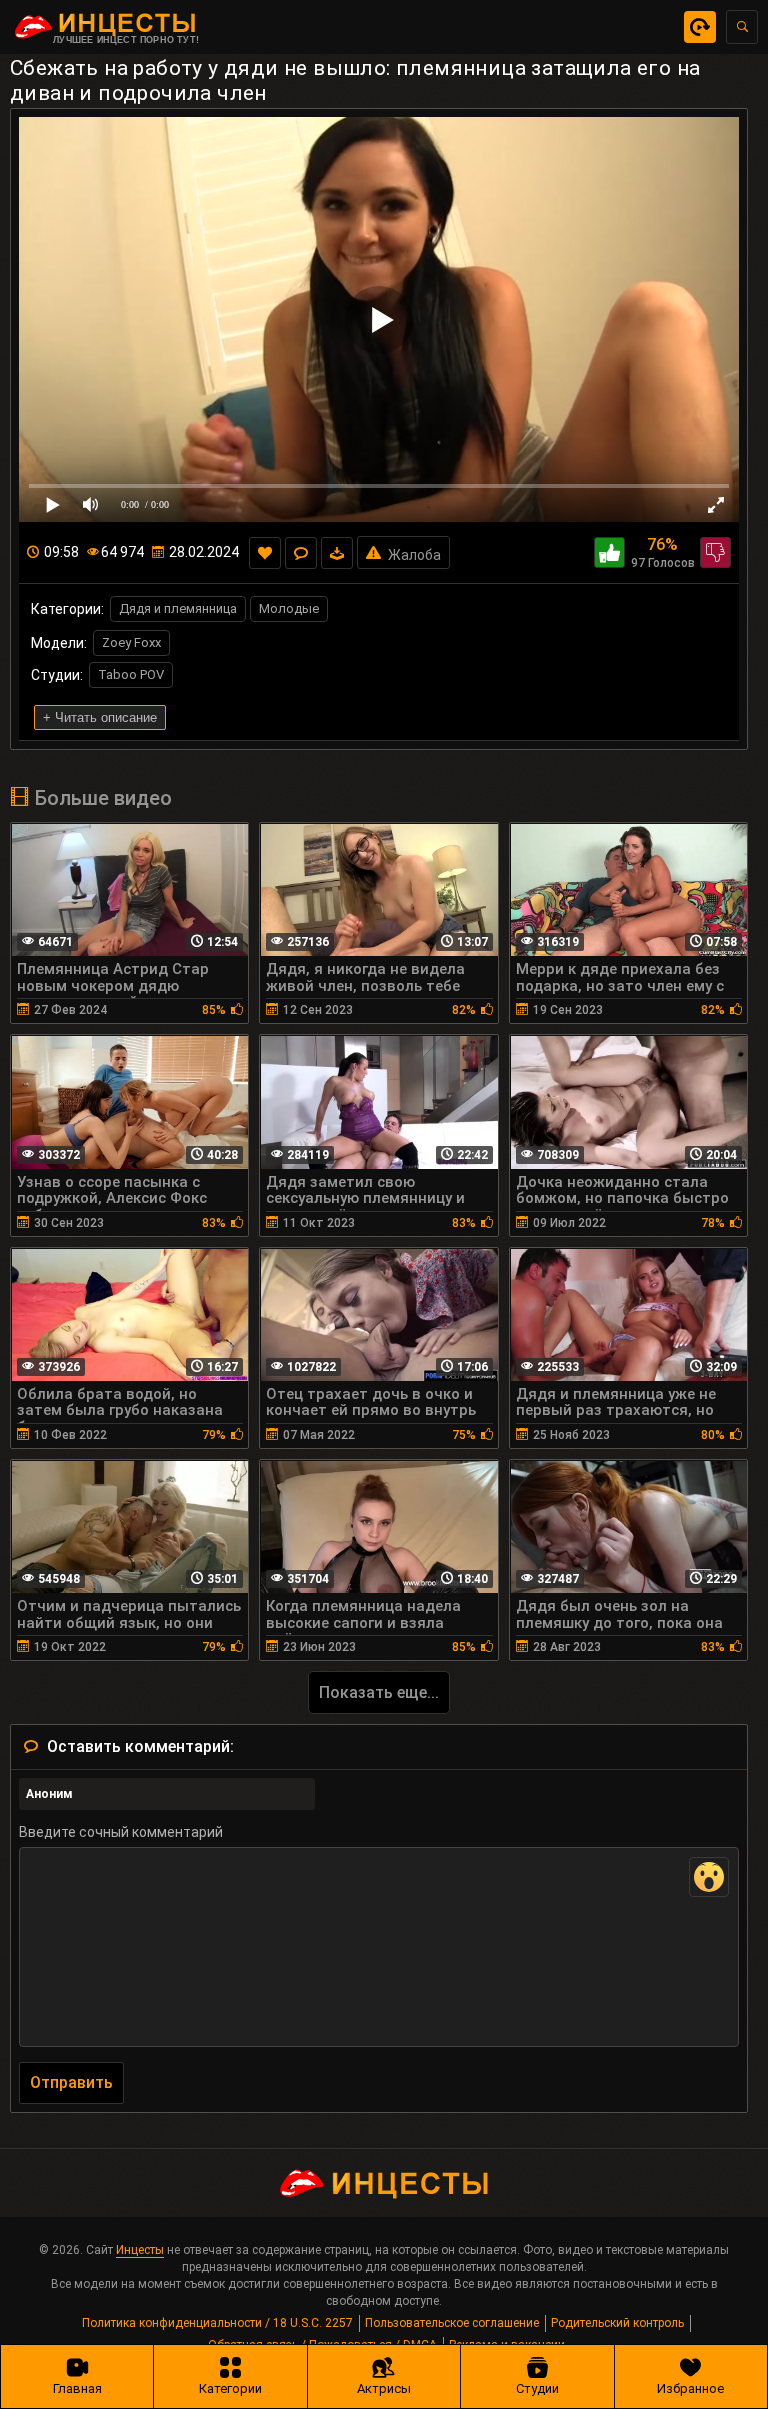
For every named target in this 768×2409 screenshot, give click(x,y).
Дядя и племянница (178, 608)
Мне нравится (609, 552)
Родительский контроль (617, 2323)
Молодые (289, 608)
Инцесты (140, 2250)
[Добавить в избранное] (265, 553)
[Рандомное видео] (700, 27)
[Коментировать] (301, 553)
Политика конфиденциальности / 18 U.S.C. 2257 (217, 2323)
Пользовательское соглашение (452, 2323)
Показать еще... (379, 1692)
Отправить (71, 2082)
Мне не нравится (715, 552)
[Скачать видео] (337, 553)
